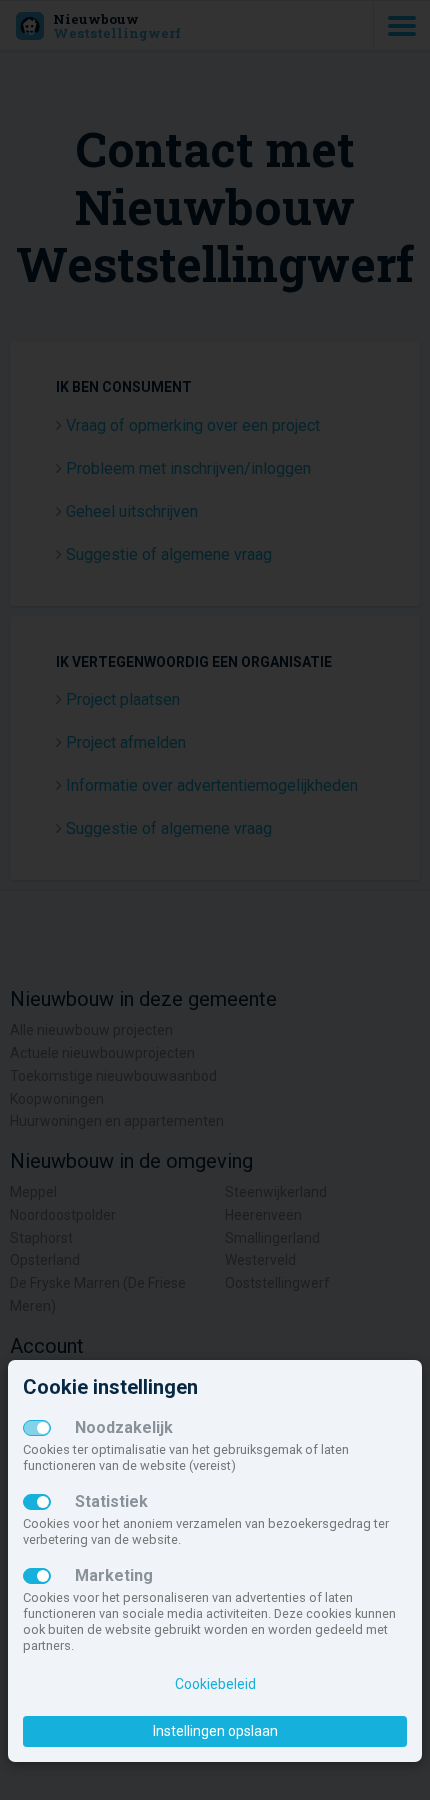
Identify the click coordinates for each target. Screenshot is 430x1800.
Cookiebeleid (215, 1684)
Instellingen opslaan (215, 1731)
